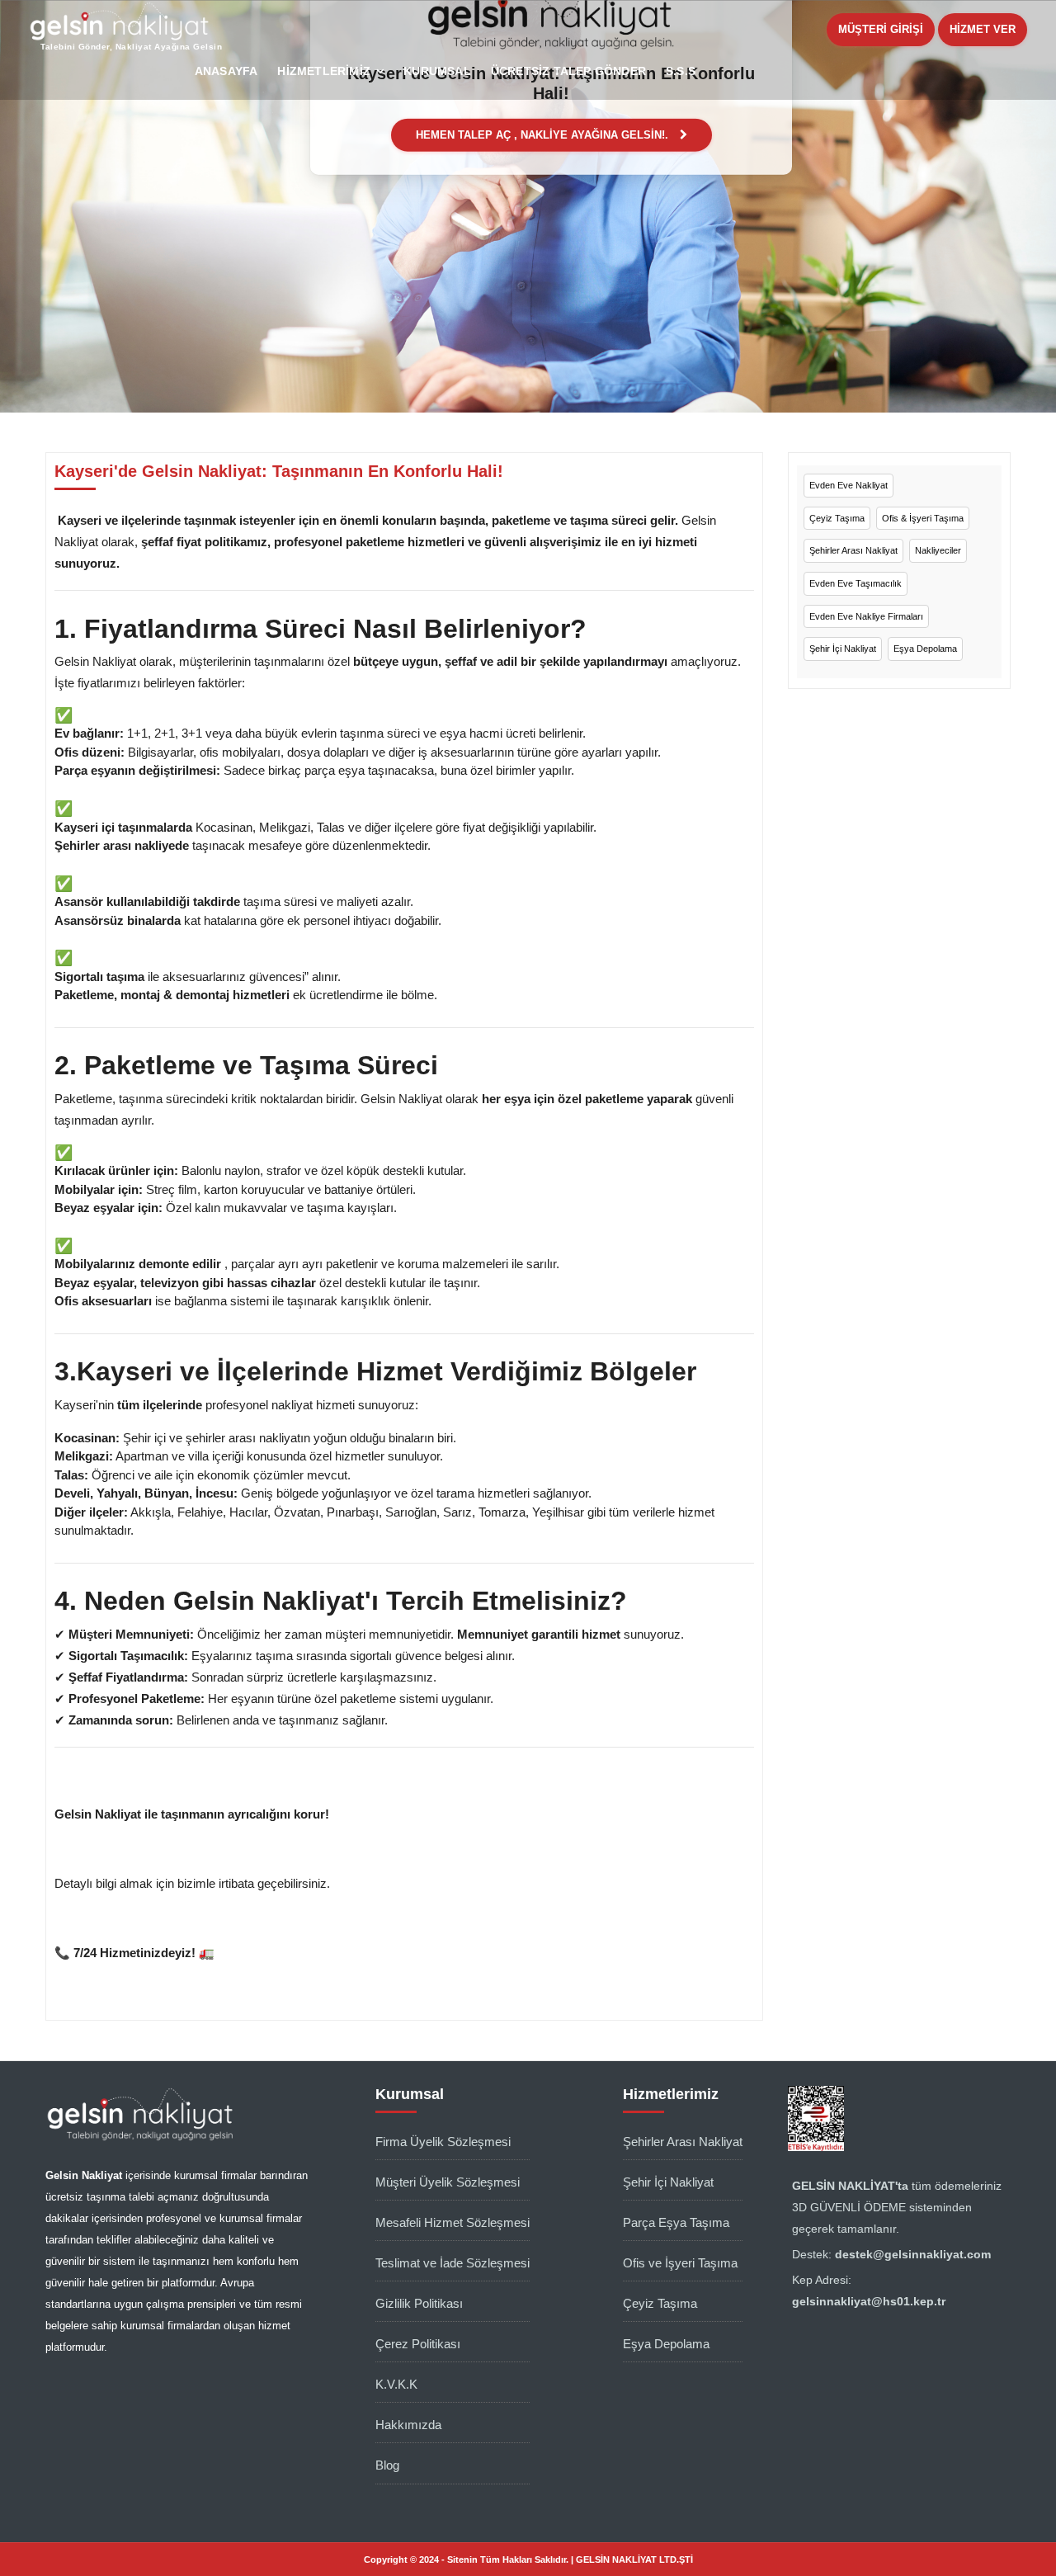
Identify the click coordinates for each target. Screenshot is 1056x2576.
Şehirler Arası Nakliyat (853, 550)
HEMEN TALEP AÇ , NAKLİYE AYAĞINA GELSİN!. (544, 135)
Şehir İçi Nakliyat (843, 649)
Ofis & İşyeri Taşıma (923, 518)
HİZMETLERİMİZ (324, 71)
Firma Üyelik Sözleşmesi (443, 2142)
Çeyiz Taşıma (837, 518)
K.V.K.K (396, 2384)
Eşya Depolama (925, 649)
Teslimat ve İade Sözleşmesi (453, 2263)
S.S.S (681, 71)
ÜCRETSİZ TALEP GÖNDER (568, 71)
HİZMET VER (983, 29)
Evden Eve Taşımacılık (856, 583)
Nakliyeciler (938, 550)
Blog (387, 2465)
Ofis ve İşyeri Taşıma (680, 2263)
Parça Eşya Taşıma (676, 2222)
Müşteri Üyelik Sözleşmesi (448, 2182)
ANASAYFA (226, 71)
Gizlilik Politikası (419, 2303)
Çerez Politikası (418, 2344)
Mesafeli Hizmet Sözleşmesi (453, 2222)
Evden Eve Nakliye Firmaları (866, 616)
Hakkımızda (408, 2425)
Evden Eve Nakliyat (849, 485)
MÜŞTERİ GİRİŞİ (881, 29)
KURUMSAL (437, 71)
